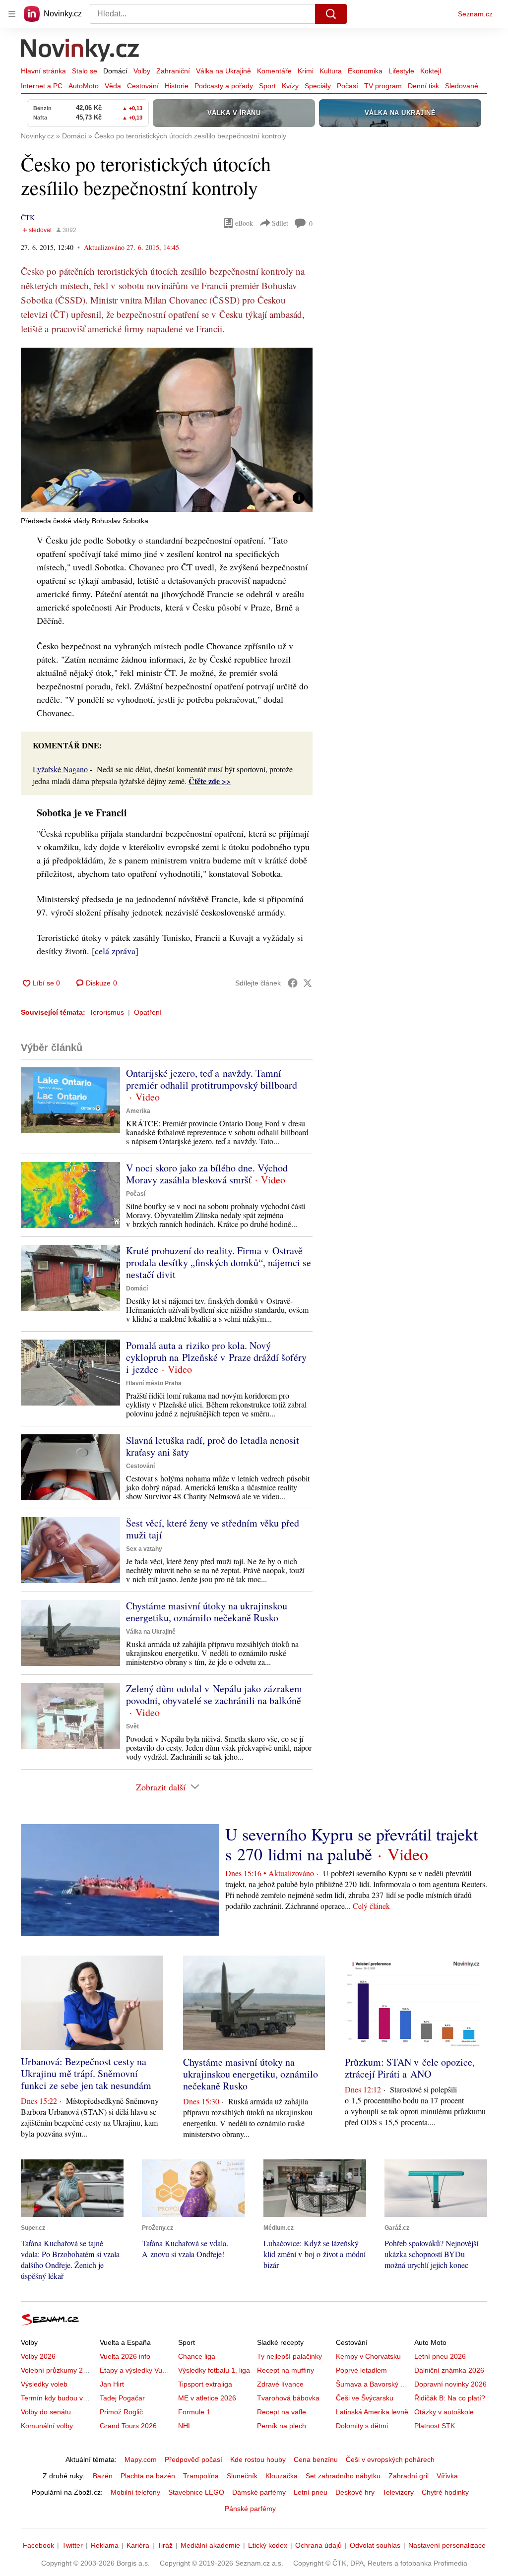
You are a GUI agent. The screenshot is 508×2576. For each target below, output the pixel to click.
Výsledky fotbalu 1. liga (214, 2370)
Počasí (348, 86)
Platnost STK (435, 2426)
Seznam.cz (475, 14)
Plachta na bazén (148, 2476)
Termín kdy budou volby (58, 2398)
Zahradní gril (409, 2476)
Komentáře (274, 71)
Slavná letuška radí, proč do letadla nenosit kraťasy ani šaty (213, 1446)
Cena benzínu (316, 2459)
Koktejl (431, 71)
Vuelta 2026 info (125, 2356)
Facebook (38, 2545)
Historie (177, 86)
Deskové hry (355, 2492)
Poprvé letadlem (361, 2370)
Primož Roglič (121, 2412)
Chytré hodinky (445, 2492)
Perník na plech (282, 2426)
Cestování (143, 86)
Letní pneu (311, 2492)
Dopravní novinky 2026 (450, 2384)
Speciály (318, 86)
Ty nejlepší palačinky (289, 2356)
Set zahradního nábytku (343, 2476)
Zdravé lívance (280, 2384)
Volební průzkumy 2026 (58, 2370)
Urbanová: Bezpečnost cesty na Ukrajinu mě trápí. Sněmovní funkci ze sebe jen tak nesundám (86, 2073)
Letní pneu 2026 (440, 2356)
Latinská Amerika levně (372, 2412)
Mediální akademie (210, 2545)
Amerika (138, 1111)
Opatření (148, 1012)
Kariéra (138, 2545)
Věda (113, 86)
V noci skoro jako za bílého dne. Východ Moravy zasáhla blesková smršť (207, 1174)
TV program (383, 86)
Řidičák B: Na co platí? (450, 2398)
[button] (167, 430)
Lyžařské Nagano (60, 769)
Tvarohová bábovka (288, 2398)
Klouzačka (282, 2476)
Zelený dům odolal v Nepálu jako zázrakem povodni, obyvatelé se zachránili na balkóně (214, 1694)
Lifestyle (401, 71)
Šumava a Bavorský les (373, 2384)
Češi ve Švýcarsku (365, 2398)
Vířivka (447, 2476)
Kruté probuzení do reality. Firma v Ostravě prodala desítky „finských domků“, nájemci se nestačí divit (219, 1262)
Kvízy (290, 86)
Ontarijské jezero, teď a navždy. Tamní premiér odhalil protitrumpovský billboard (212, 1079)
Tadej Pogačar (122, 2398)
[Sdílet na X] (308, 983)
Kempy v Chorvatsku (368, 2356)
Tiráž (165, 2545)
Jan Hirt (112, 2384)
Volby (142, 71)
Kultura (331, 71)
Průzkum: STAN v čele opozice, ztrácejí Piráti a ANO (410, 2068)
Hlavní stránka (43, 71)
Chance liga (197, 2356)
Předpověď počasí (193, 2459)
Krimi (306, 71)
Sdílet (280, 223)
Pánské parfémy (250, 2509)
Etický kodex (268, 2545)
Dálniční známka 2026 (449, 2370)
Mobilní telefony (135, 2492)
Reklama (105, 2545)
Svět (132, 1726)
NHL (185, 2426)
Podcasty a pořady (224, 86)
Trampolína (201, 2476)
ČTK (28, 217)
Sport (267, 86)
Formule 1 (194, 2412)
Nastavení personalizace (447, 2545)
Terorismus (107, 1012)
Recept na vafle (282, 2412)
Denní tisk (423, 86)
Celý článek (371, 1906)
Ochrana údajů (318, 2545)
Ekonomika (365, 71)
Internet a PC (42, 86)
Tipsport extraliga (205, 2384)
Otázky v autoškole (444, 2412)
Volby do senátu (46, 2412)
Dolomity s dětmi (362, 2426)
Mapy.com (141, 2459)
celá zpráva (115, 951)
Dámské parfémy (259, 2492)
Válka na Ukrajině (223, 71)
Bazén (103, 2476)
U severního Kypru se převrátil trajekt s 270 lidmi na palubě (351, 1844)
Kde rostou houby (258, 2459)
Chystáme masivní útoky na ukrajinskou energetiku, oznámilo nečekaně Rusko (207, 1612)
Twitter (72, 2545)
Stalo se (85, 71)
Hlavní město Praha (154, 1383)
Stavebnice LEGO (196, 2492)
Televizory (398, 2492)
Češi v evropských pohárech (390, 2459)
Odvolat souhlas (375, 2545)
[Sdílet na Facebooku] (293, 983)
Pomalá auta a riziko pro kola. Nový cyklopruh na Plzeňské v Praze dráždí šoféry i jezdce (216, 1357)
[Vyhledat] (331, 14)
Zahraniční (173, 71)
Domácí (115, 71)
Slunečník (242, 2476)
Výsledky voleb (44, 2384)
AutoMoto (84, 86)
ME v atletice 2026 (207, 2398)
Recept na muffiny (286, 2370)
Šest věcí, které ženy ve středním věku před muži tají (213, 1529)
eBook (244, 223)
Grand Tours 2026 (128, 2426)
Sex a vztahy (144, 1549)
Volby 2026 (38, 2356)
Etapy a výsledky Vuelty (136, 2370)
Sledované (462, 86)
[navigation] (12, 14)
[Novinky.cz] (80, 51)
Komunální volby (47, 2426)
